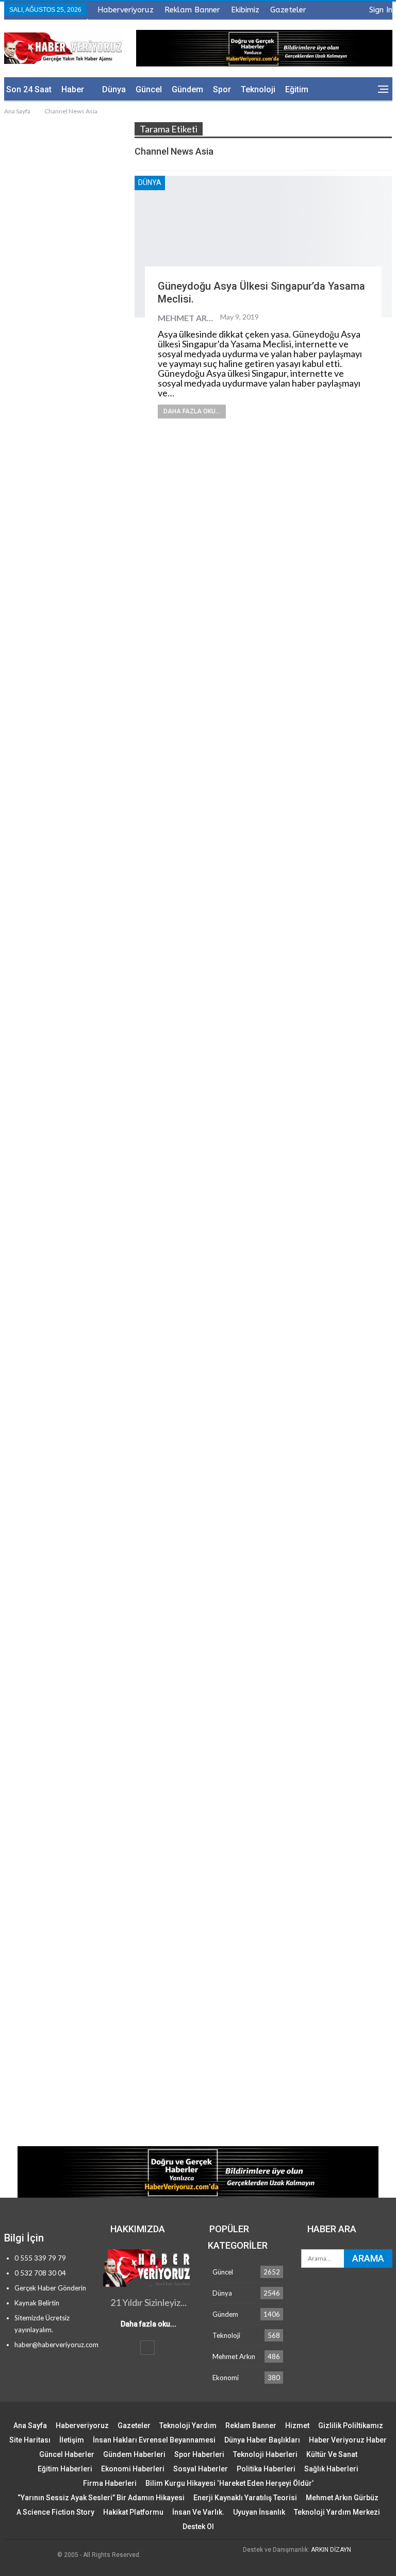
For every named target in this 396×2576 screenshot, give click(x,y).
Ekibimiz (245, 10)
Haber (73, 89)
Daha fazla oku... (192, 411)
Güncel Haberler (67, 2454)
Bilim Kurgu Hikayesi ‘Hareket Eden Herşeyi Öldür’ (229, 2483)
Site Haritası (30, 2440)
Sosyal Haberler (201, 2469)
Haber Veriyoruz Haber (348, 2440)
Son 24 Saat (29, 89)
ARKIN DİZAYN (331, 2550)
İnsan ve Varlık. (198, 2512)
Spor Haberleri (199, 2454)
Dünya (114, 89)
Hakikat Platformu (133, 2512)
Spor (222, 89)
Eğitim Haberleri (65, 2469)
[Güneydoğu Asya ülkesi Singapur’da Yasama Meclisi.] (263, 247)
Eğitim (297, 89)
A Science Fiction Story (55, 2512)
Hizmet (297, 2426)
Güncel (149, 89)
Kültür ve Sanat (332, 2454)
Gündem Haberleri (134, 2454)
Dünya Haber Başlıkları (262, 2440)
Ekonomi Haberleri (133, 2469)
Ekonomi (226, 2378)
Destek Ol (198, 2527)
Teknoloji (258, 89)
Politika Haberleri (266, 2469)
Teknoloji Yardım (188, 2426)
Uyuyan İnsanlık (259, 2512)
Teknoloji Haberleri (265, 2454)
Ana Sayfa (30, 2426)
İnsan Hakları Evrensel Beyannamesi (154, 2440)
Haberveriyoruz (126, 10)
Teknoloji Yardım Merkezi (337, 2512)
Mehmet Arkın (234, 2356)
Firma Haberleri (110, 2483)
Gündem (187, 89)
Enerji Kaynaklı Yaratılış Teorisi (245, 2498)
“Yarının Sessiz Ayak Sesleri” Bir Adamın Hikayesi (101, 2498)
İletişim (72, 2440)
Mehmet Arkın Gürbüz (342, 2498)
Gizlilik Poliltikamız (351, 2426)
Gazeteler (288, 10)
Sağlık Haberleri (331, 2469)
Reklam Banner (192, 10)
